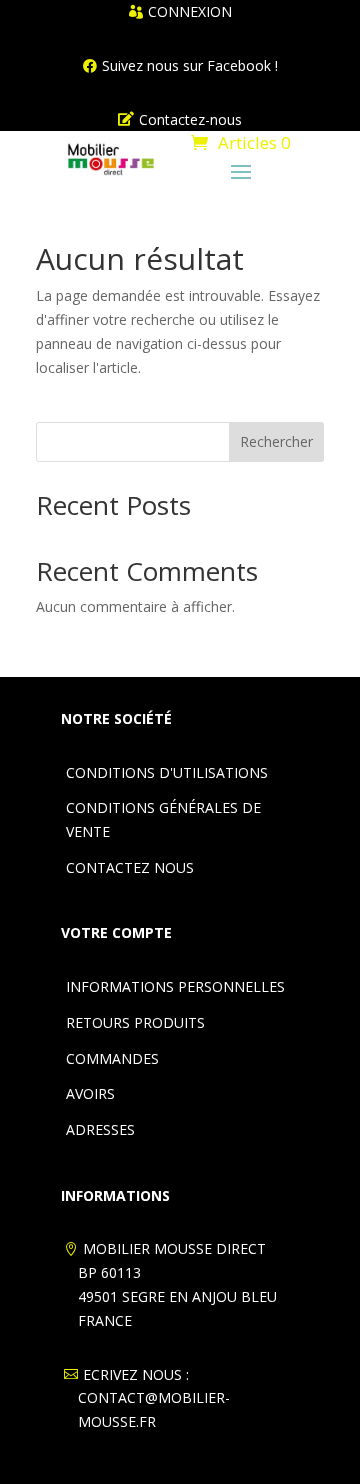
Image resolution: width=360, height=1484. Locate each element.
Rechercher (276, 441)
